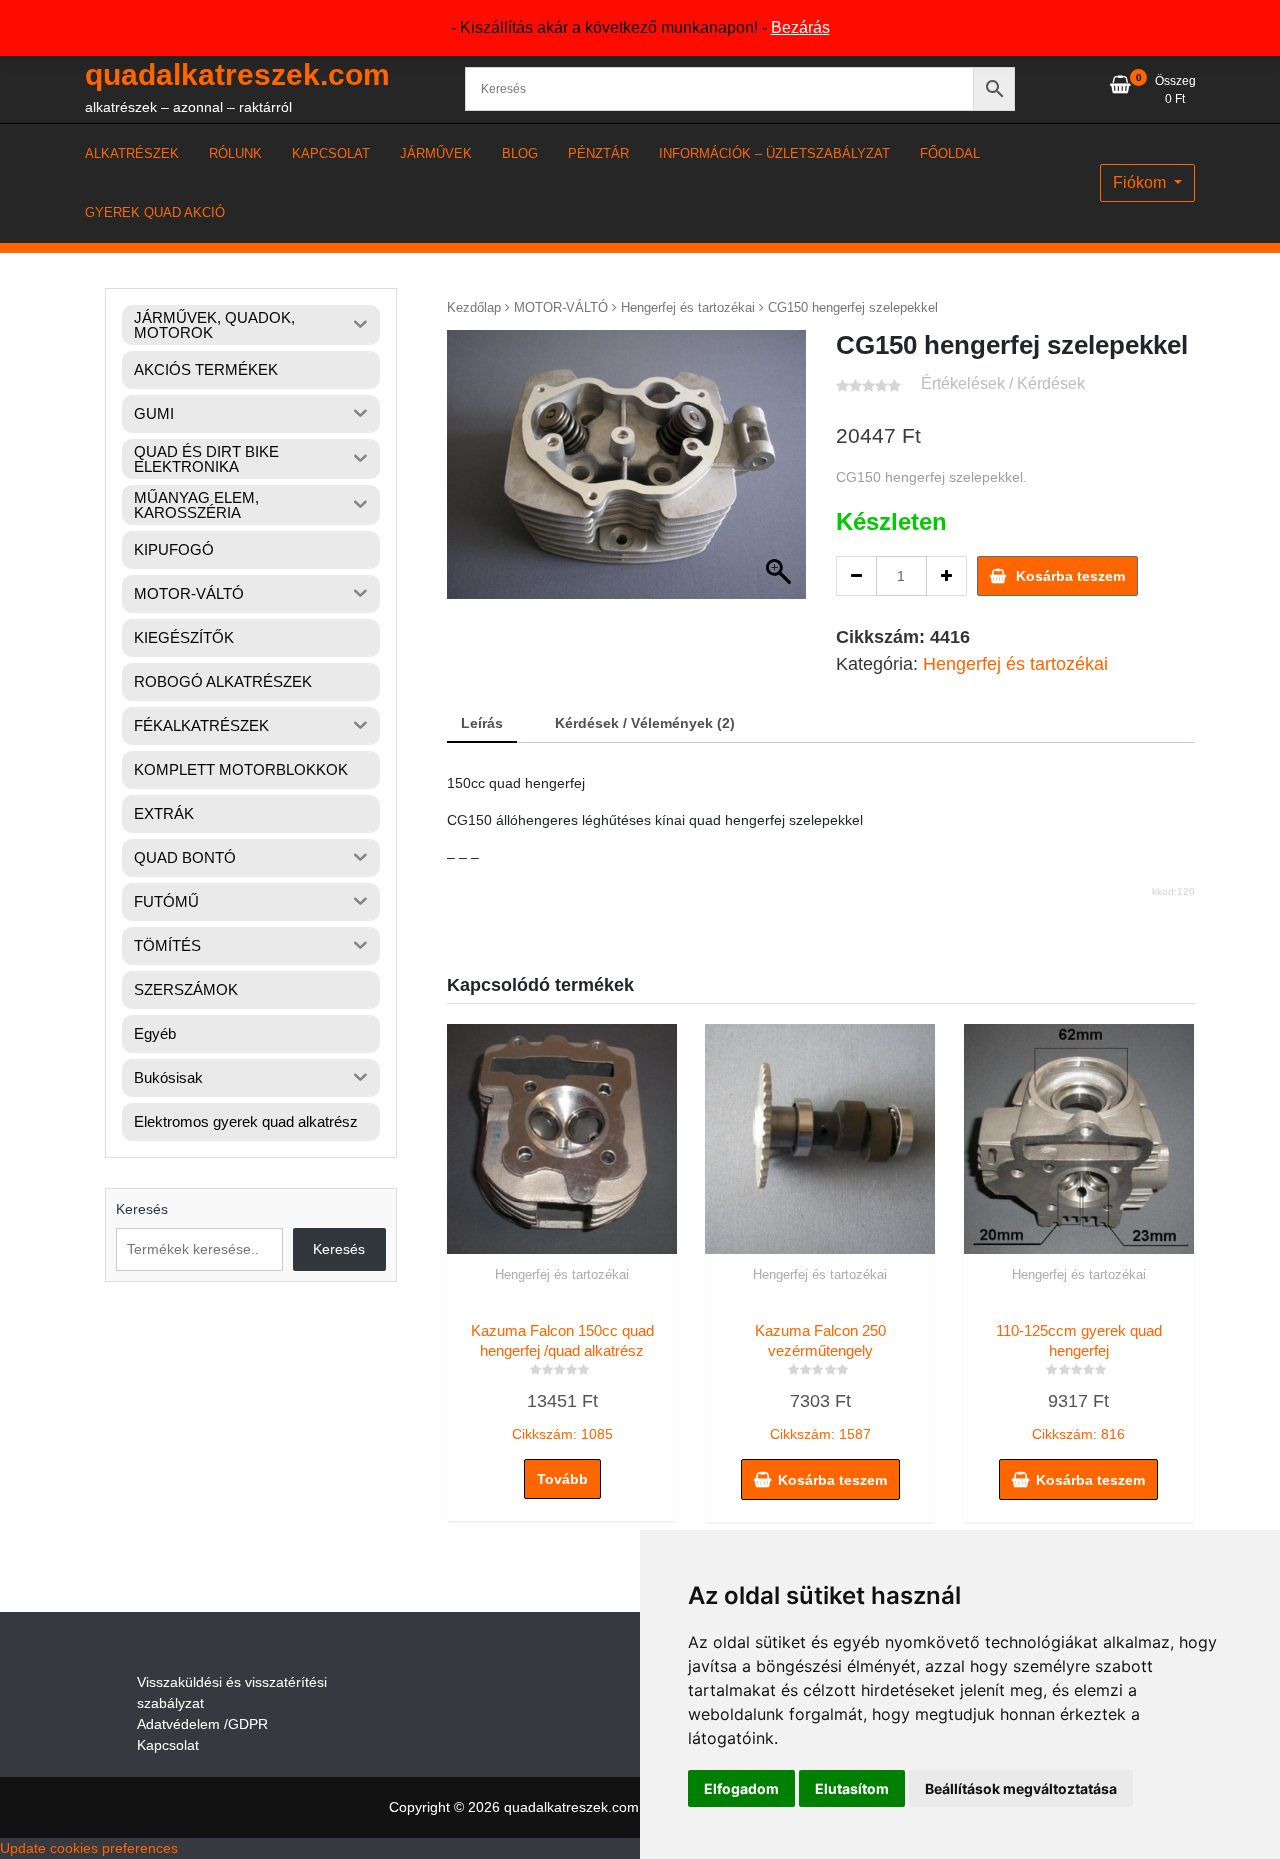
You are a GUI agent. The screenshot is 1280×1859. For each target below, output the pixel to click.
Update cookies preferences (89, 1848)
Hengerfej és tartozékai (688, 307)
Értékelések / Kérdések (1003, 383)
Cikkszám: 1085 (562, 1382)
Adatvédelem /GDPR (202, 1724)
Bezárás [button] (800, 27)
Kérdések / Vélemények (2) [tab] (645, 723)
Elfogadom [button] (741, 1788)
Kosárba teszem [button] (832, 1480)
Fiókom (1141, 182)
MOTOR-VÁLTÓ (561, 307)
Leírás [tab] (482, 723)
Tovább (562, 1479)
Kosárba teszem (1070, 576)
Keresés (142, 1209)
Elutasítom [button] (852, 1788)
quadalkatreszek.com (237, 74)
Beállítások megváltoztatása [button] (1021, 1788)
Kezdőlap (474, 307)
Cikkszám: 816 (1079, 1382)
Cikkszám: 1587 (820, 1382)
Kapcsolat (168, 1745)
